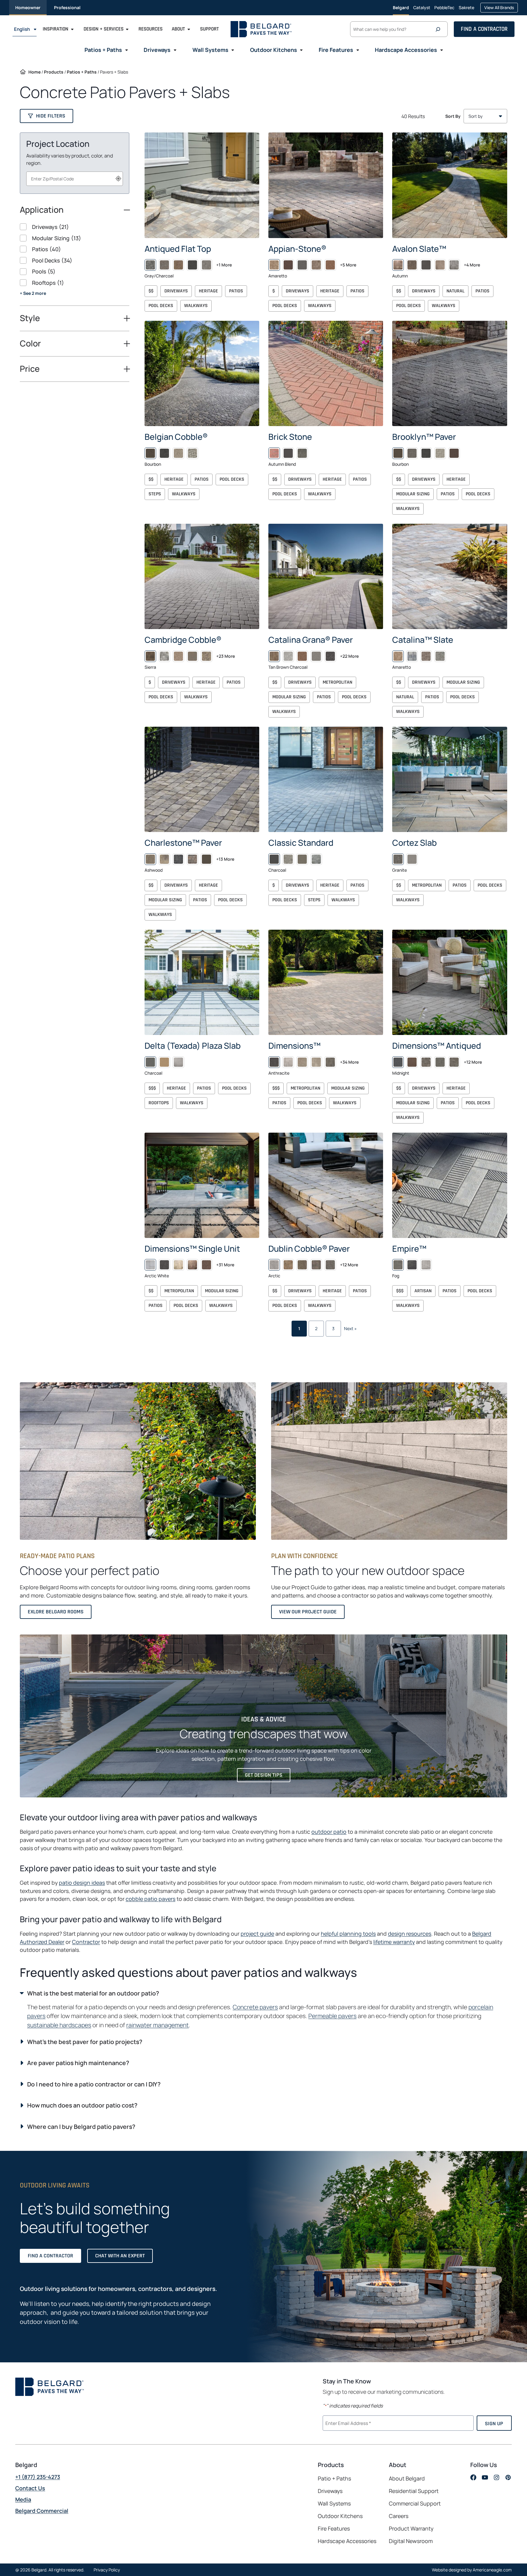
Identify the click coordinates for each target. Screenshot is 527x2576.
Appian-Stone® (297, 249)
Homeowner (28, 7)
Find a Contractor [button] (484, 29)
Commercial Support (415, 2504)
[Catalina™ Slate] (450, 576)
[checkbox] (75, 227)
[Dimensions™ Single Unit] (202, 1185)
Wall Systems (334, 2504)
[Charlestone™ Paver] (202, 779)
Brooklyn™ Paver (424, 437)
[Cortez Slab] (450, 779)
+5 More (348, 265)
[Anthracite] (274, 1062)
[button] (47, 116)
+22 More (349, 656)
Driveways (176, 291)
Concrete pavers (255, 2007)
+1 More (224, 265)
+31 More (225, 1265)
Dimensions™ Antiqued (437, 1046)
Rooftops (159, 1103)
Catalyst (422, 10)
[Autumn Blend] (274, 453)
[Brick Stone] (326, 373)
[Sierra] (150, 656)
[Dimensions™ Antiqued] (450, 982)
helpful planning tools (348, 1934)
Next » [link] (350, 1328)
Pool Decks (161, 306)
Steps (155, 494)
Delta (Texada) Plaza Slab (193, 1046)
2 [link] (316, 1328)
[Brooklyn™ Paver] (450, 373)
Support (209, 29)
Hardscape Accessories (347, 2541)
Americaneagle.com (492, 2570)
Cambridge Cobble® (183, 640)
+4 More (472, 265)
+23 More (226, 656)
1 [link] (299, 1328)
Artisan (423, 1291)
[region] (75, 264)
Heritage (208, 291)
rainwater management (158, 2025)
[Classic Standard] (326, 779)
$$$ (152, 1088)
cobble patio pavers (151, 1899)
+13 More (225, 859)
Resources (151, 29)
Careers (399, 2516)
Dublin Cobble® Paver (309, 1248)
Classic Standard (301, 843)
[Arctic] (274, 1265)
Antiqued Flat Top (178, 249)
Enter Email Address (347, 2422)
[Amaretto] (274, 265)
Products (54, 72)
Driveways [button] (157, 50)
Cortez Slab (414, 843)
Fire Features (334, 2529)
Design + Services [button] (104, 29)
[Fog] (398, 1265)
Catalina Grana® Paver (311, 640)
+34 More (349, 1062)
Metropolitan (337, 682)
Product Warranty (411, 2529)
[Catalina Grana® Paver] (326, 576)
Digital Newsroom (411, 2541)
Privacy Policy (107, 2570)
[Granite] (398, 859)
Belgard (401, 7)
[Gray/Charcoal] (150, 265)
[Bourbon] (150, 453)
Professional (67, 7)
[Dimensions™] (326, 982)
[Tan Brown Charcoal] (274, 656)
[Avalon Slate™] (450, 185)
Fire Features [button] (336, 50)
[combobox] (75, 179)
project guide (257, 1934)
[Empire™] (450, 1185)
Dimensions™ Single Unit (192, 1248)
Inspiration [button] (56, 29)
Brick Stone (290, 437)
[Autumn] (398, 265)
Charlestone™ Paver (183, 843)
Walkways (196, 306)
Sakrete (466, 10)
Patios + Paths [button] (103, 50)
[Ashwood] (150, 859)
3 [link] (333, 1328)
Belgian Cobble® (176, 437)
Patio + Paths (334, 2479)
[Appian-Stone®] (326, 185)
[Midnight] (398, 1062)
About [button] (178, 29)
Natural (455, 291)
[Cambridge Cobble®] (202, 576)
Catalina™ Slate (423, 640)
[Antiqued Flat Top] (202, 185)
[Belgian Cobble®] (202, 373)
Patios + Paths (82, 72)
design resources (410, 1934)
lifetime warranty (394, 1941)
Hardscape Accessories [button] (406, 50)
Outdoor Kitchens (340, 2516)
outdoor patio (329, 1832)
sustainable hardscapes (59, 2025)
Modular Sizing (413, 494)
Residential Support (414, 2491)
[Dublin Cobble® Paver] (326, 1185)
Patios (236, 291)
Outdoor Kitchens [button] (274, 50)
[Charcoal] (274, 859)
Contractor (86, 1941)
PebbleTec (444, 10)
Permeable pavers (332, 2016)
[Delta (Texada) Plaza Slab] (202, 982)
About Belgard (407, 2479)
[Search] (439, 29)
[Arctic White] (150, 1265)
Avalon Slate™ (419, 249)
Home (34, 72)
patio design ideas (82, 1883)
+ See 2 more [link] (33, 293)
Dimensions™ (294, 1046)
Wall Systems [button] (210, 50)
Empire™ (409, 1248)
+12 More (473, 1062)
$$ (151, 291)
